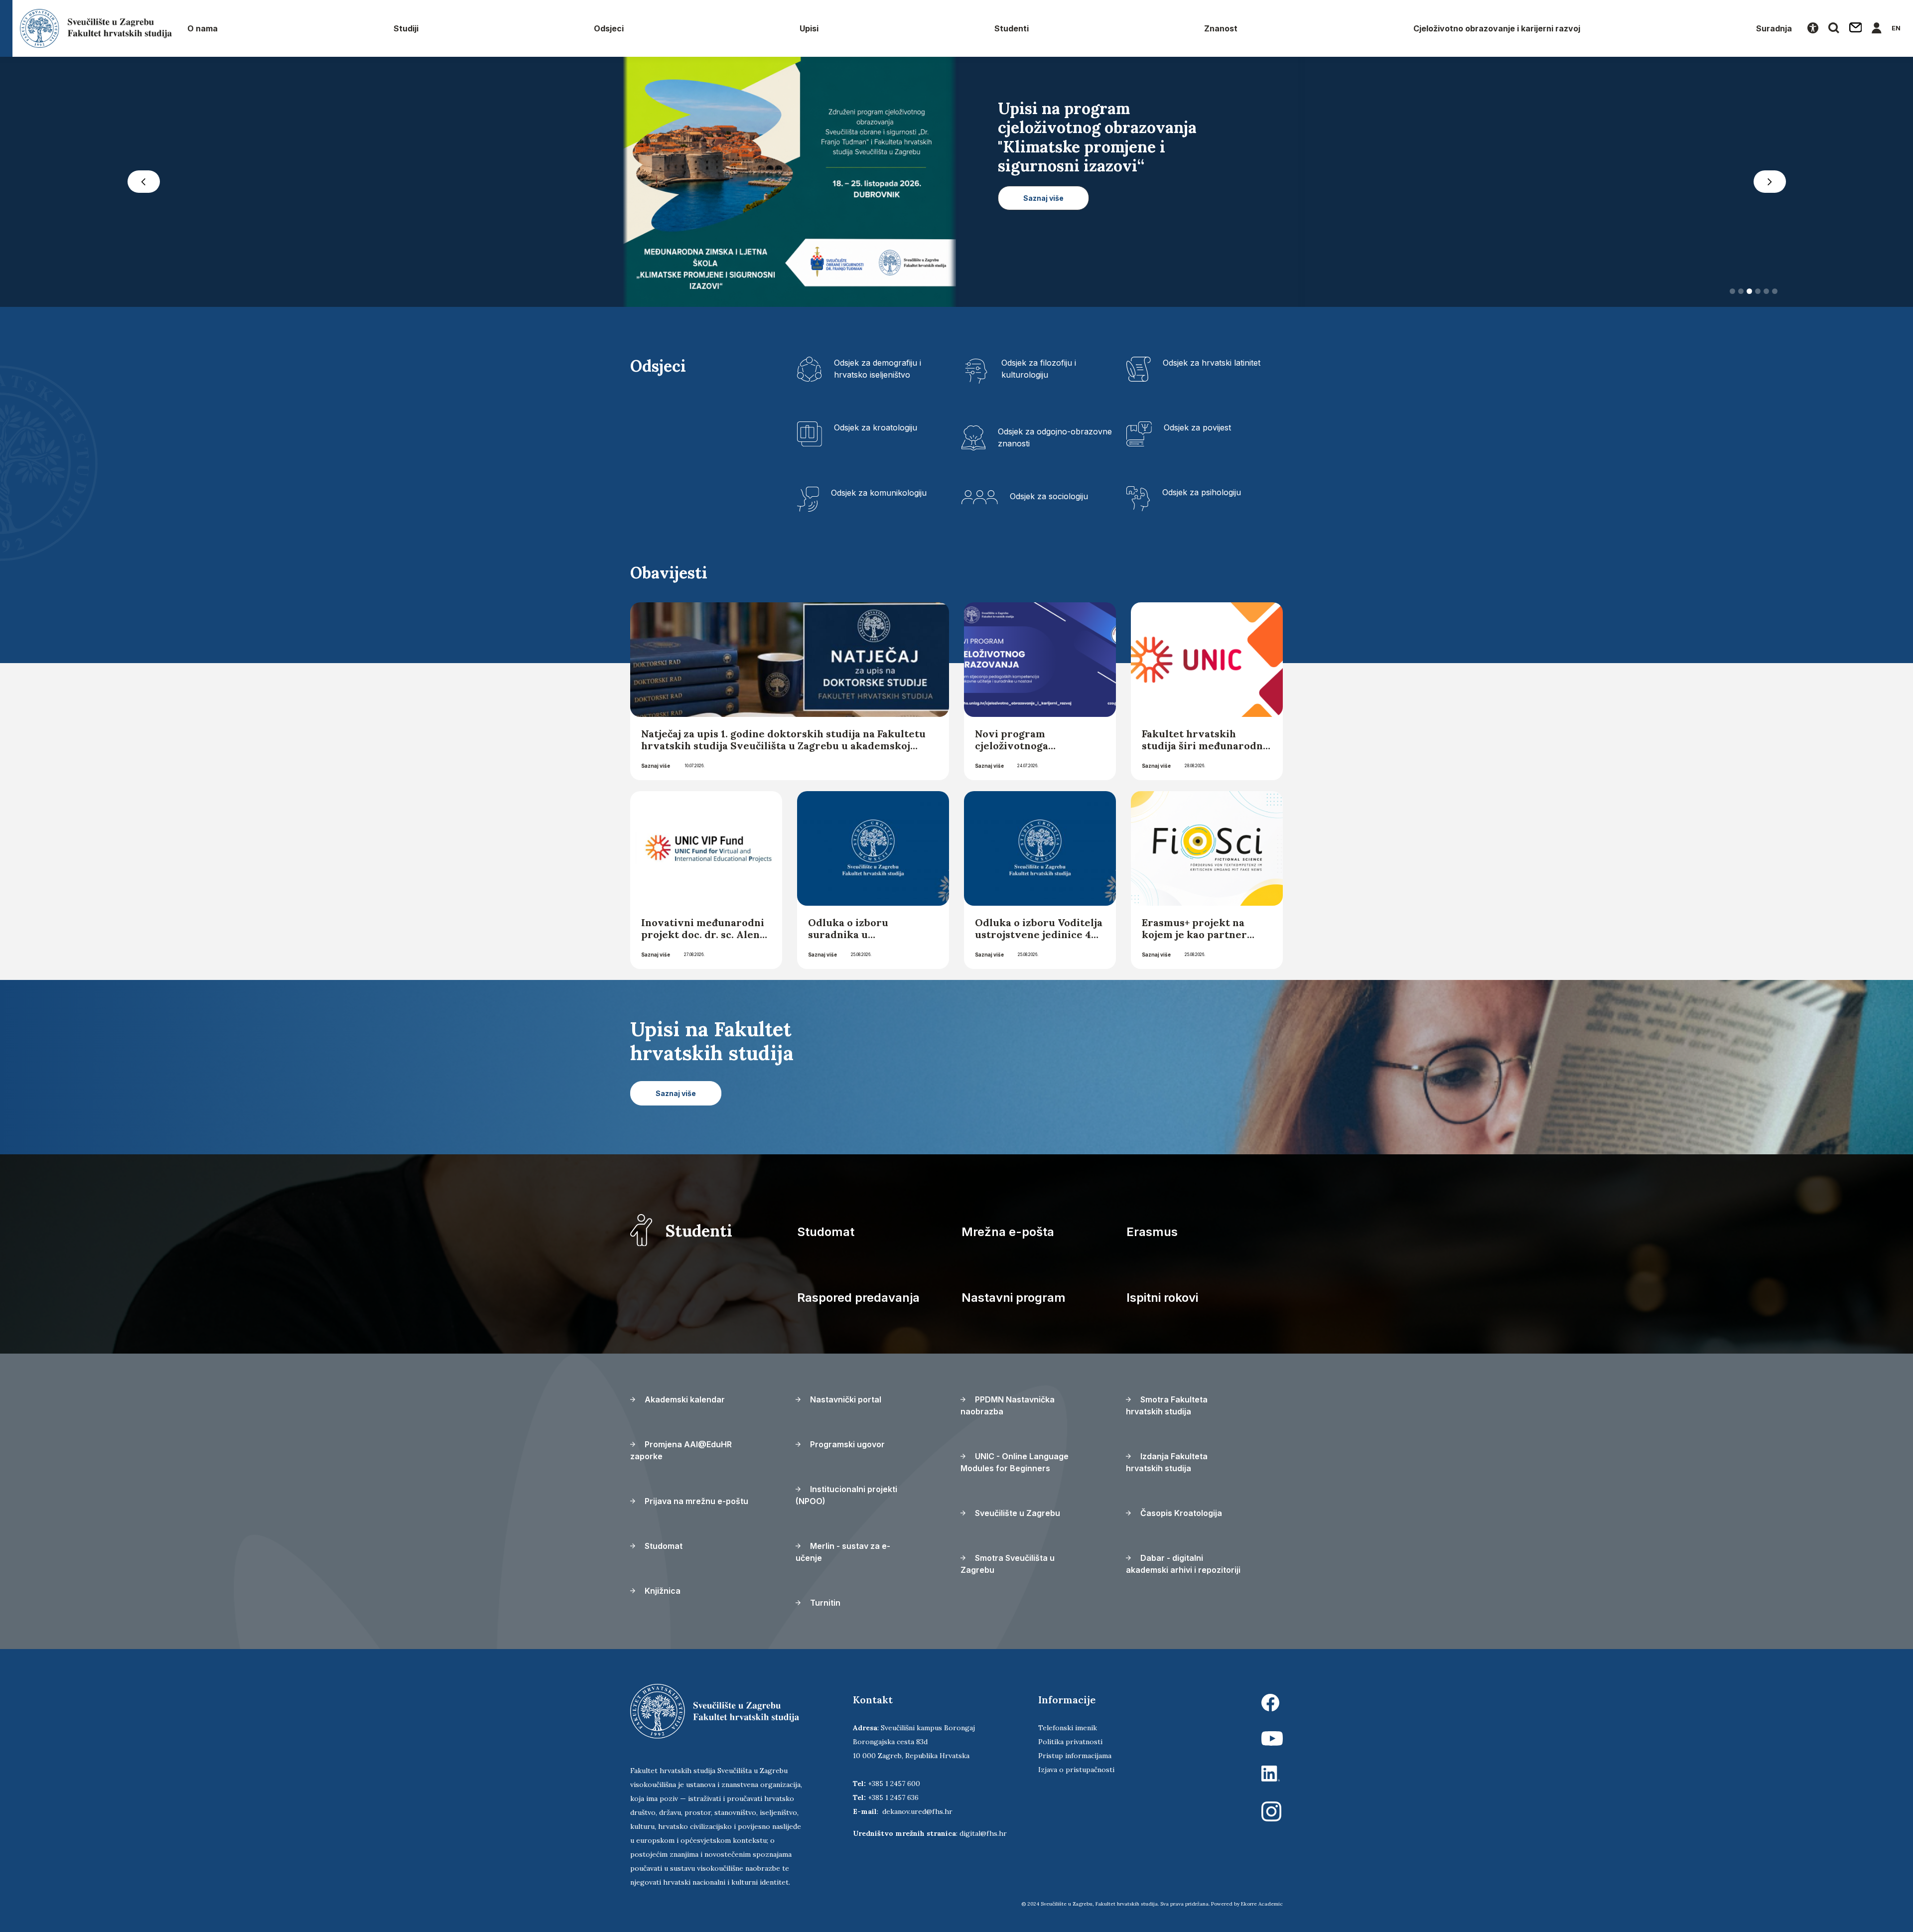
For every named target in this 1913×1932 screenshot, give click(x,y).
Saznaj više (656, 766)
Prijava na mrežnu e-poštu (695, 1501)
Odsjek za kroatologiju (876, 427)
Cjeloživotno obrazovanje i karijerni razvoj (1497, 28)
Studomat (826, 1232)
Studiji (406, 28)
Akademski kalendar (684, 1399)
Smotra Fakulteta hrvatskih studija (1167, 1405)
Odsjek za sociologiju (1049, 496)
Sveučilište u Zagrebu (1017, 1513)
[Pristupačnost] (1813, 28)
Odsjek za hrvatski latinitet (1212, 363)
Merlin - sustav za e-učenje (843, 1552)
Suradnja (1774, 28)
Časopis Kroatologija (1180, 1513)
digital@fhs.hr (983, 1833)
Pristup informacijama (1075, 1756)
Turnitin (824, 1603)
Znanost (1221, 28)
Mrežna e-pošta (1008, 1232)
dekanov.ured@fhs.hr (917, 1811)
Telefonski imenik (1068, 1728)
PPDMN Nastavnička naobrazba (1008, 1405)
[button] (143, 182)
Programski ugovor (846, 1444)
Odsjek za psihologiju (1202, 492)
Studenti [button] (1012, 28)
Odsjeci (609, 28)
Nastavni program (1014, 1298)
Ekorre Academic (1262, 1904)
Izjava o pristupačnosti (1076, 1770)
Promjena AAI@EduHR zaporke (681, 1450)
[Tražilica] (1834, 28)
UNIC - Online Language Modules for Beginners (1015, 1462)
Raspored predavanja (858, 1298)
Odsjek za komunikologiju (879, 493)
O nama (203, 28)
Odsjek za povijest (1197, 427)
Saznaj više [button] (1043, 236)
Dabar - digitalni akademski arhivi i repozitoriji (1183, 1564)
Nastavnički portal (845, 1399)
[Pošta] (1856, 28)
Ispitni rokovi (1162, 1298)
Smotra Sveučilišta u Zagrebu (1008, 1564)
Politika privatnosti (1070, 1742)
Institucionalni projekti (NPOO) (846, 1495)
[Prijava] (1877, 28)
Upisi (809, 28)
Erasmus (1152, 1232)
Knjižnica (662, 1591)
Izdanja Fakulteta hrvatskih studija (1167, 1462)
